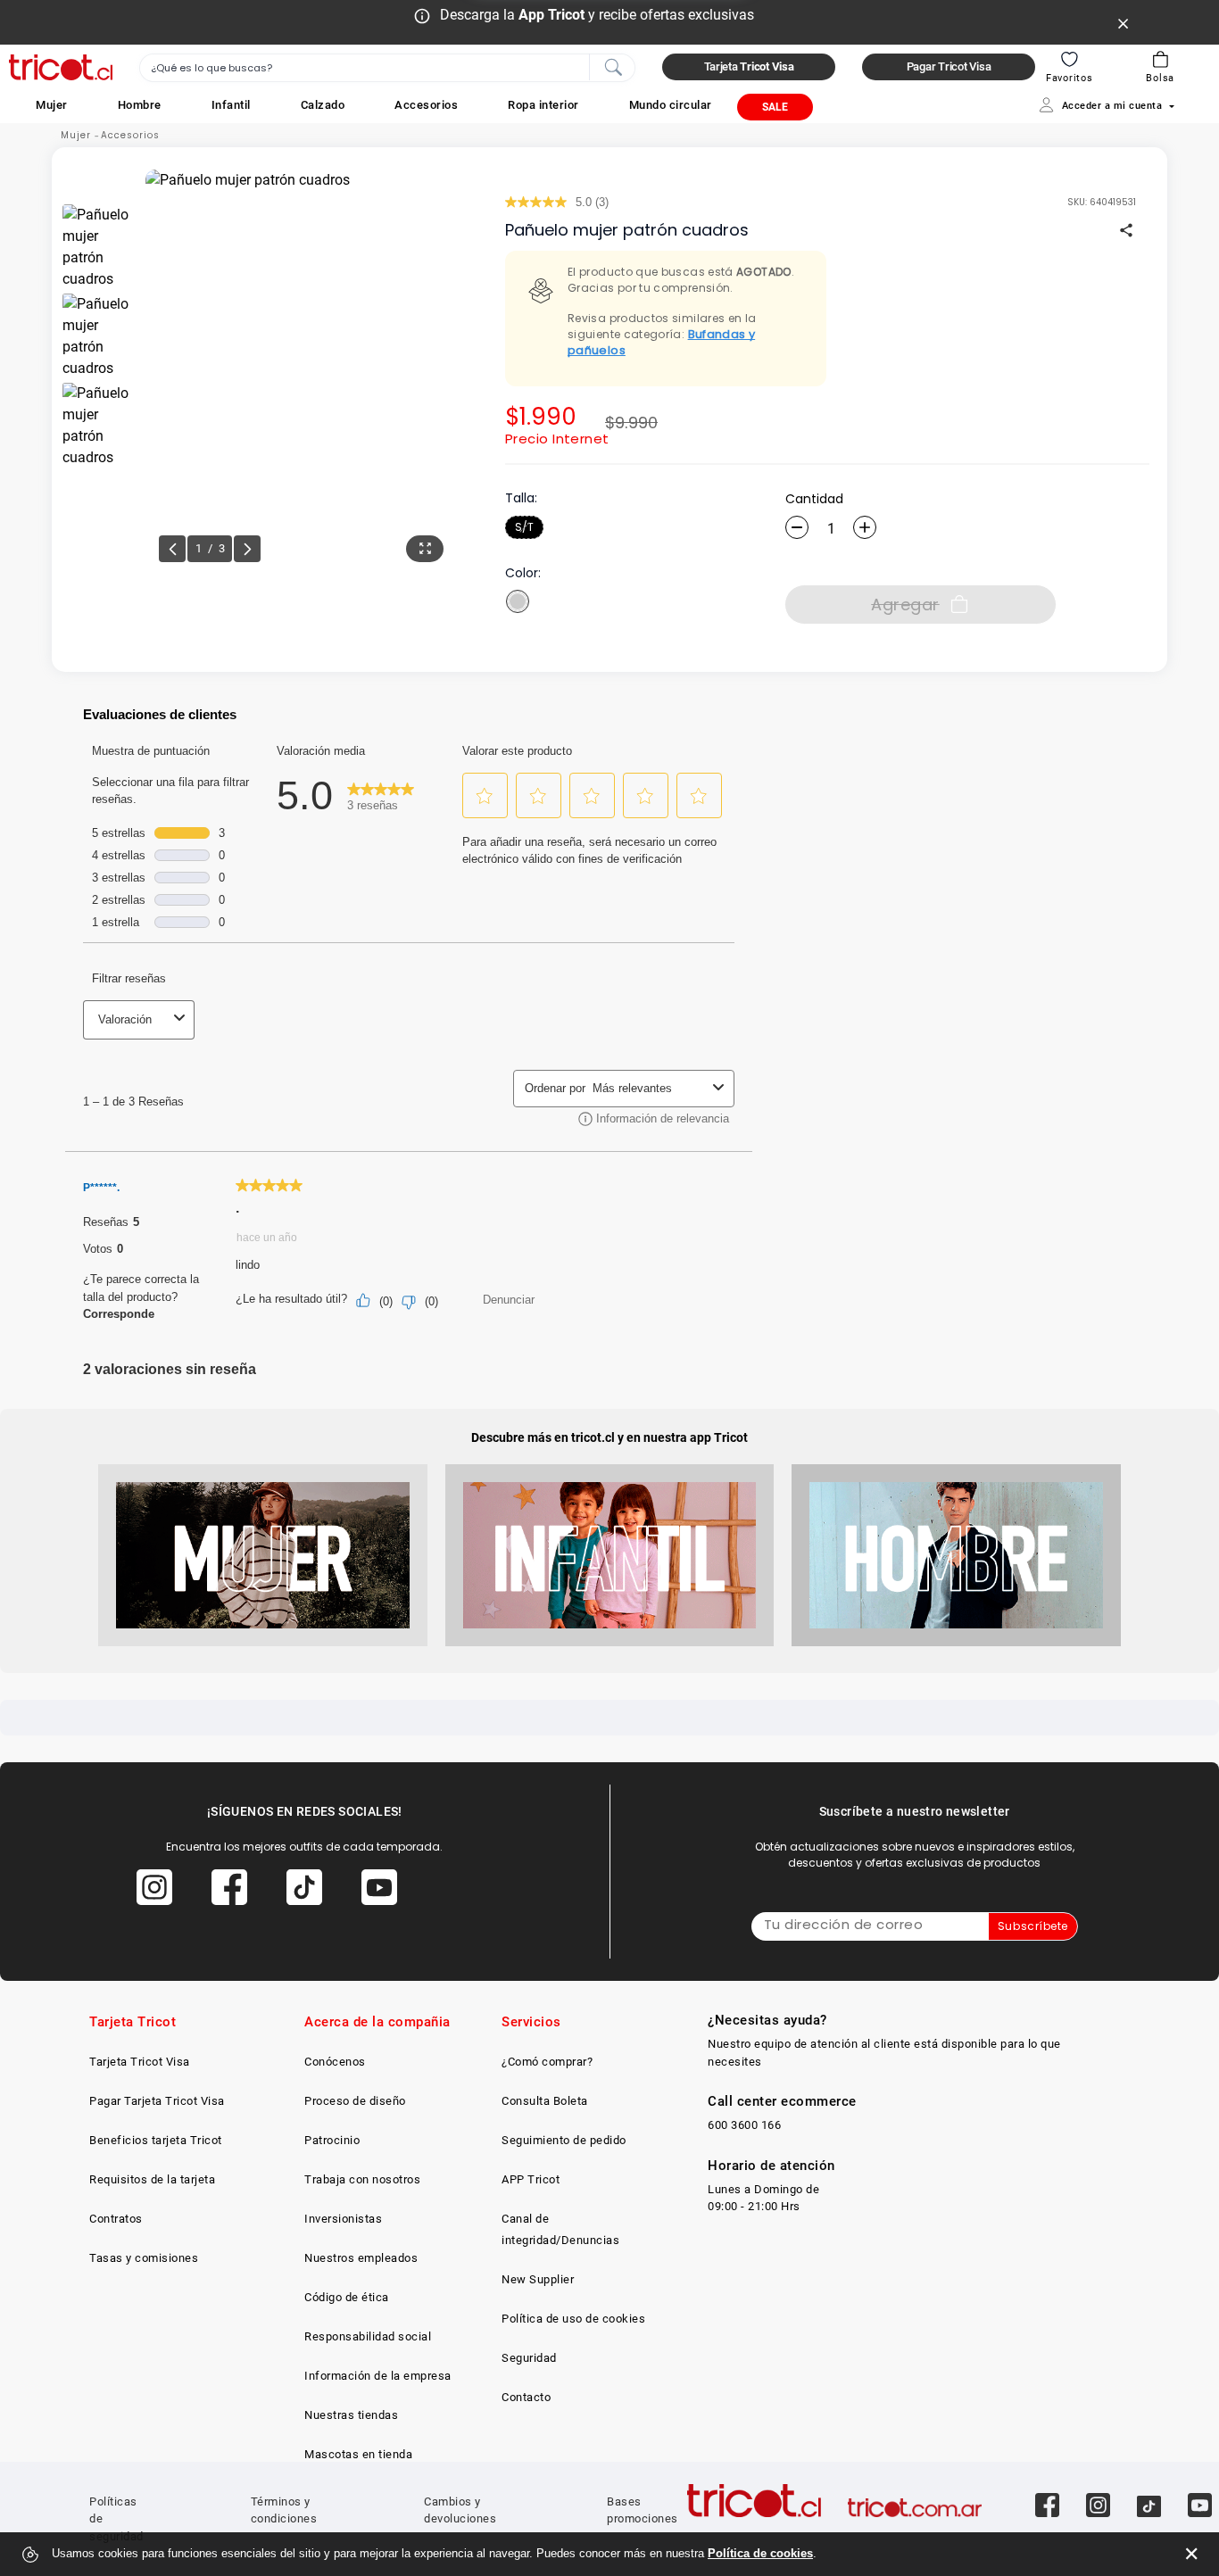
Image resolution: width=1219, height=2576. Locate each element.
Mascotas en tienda (358, 2454)
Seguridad (529, 2358)
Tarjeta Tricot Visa (140, 2062)
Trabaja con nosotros (362, 2179)
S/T (524, 527)
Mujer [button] (52, 105)
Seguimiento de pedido (564, 2140)
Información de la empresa (378, 2376)
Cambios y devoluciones (460, 2510)
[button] (52, 105)
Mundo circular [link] (671, 105)
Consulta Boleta (545, 2101)
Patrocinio (332, 2140)
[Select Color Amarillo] (518, 601)
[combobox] (387, 68)
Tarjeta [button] (749, 66)
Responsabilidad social (368, 2336)
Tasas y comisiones (144, 2258)
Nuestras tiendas (351, 2415)
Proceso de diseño (355, 2101)
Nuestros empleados (361, 2258)
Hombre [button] (140, 105)
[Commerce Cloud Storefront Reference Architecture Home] (61, 67)
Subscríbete (1033, 1926)
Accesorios (130, 135)
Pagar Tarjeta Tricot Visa (157, 2101)
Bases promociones (643, 2510)
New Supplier (538, 2279)
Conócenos (335, 2062)
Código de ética (347, 2297)
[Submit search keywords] (613, 66)
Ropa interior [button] (543, 105)
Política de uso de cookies (573, 2319)
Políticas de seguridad (116, 2519)
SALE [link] (775, 107)
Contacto (526, 2397)
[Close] (1124, 22)
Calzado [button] (323, 105)
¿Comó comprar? (547, 2062)
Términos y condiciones (284, 2510)
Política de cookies (760, 2553)
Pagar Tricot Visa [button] (949, 66)
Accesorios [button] (426, 105)
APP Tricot (531, 2179)
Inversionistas (343, 2219)
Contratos (116, 2219)
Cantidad (814, 499)
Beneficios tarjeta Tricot (156, 2140)
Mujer (76, 135)
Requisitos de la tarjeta (152, 2179)
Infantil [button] (231, 105)
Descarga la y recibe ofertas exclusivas (597, 15)
